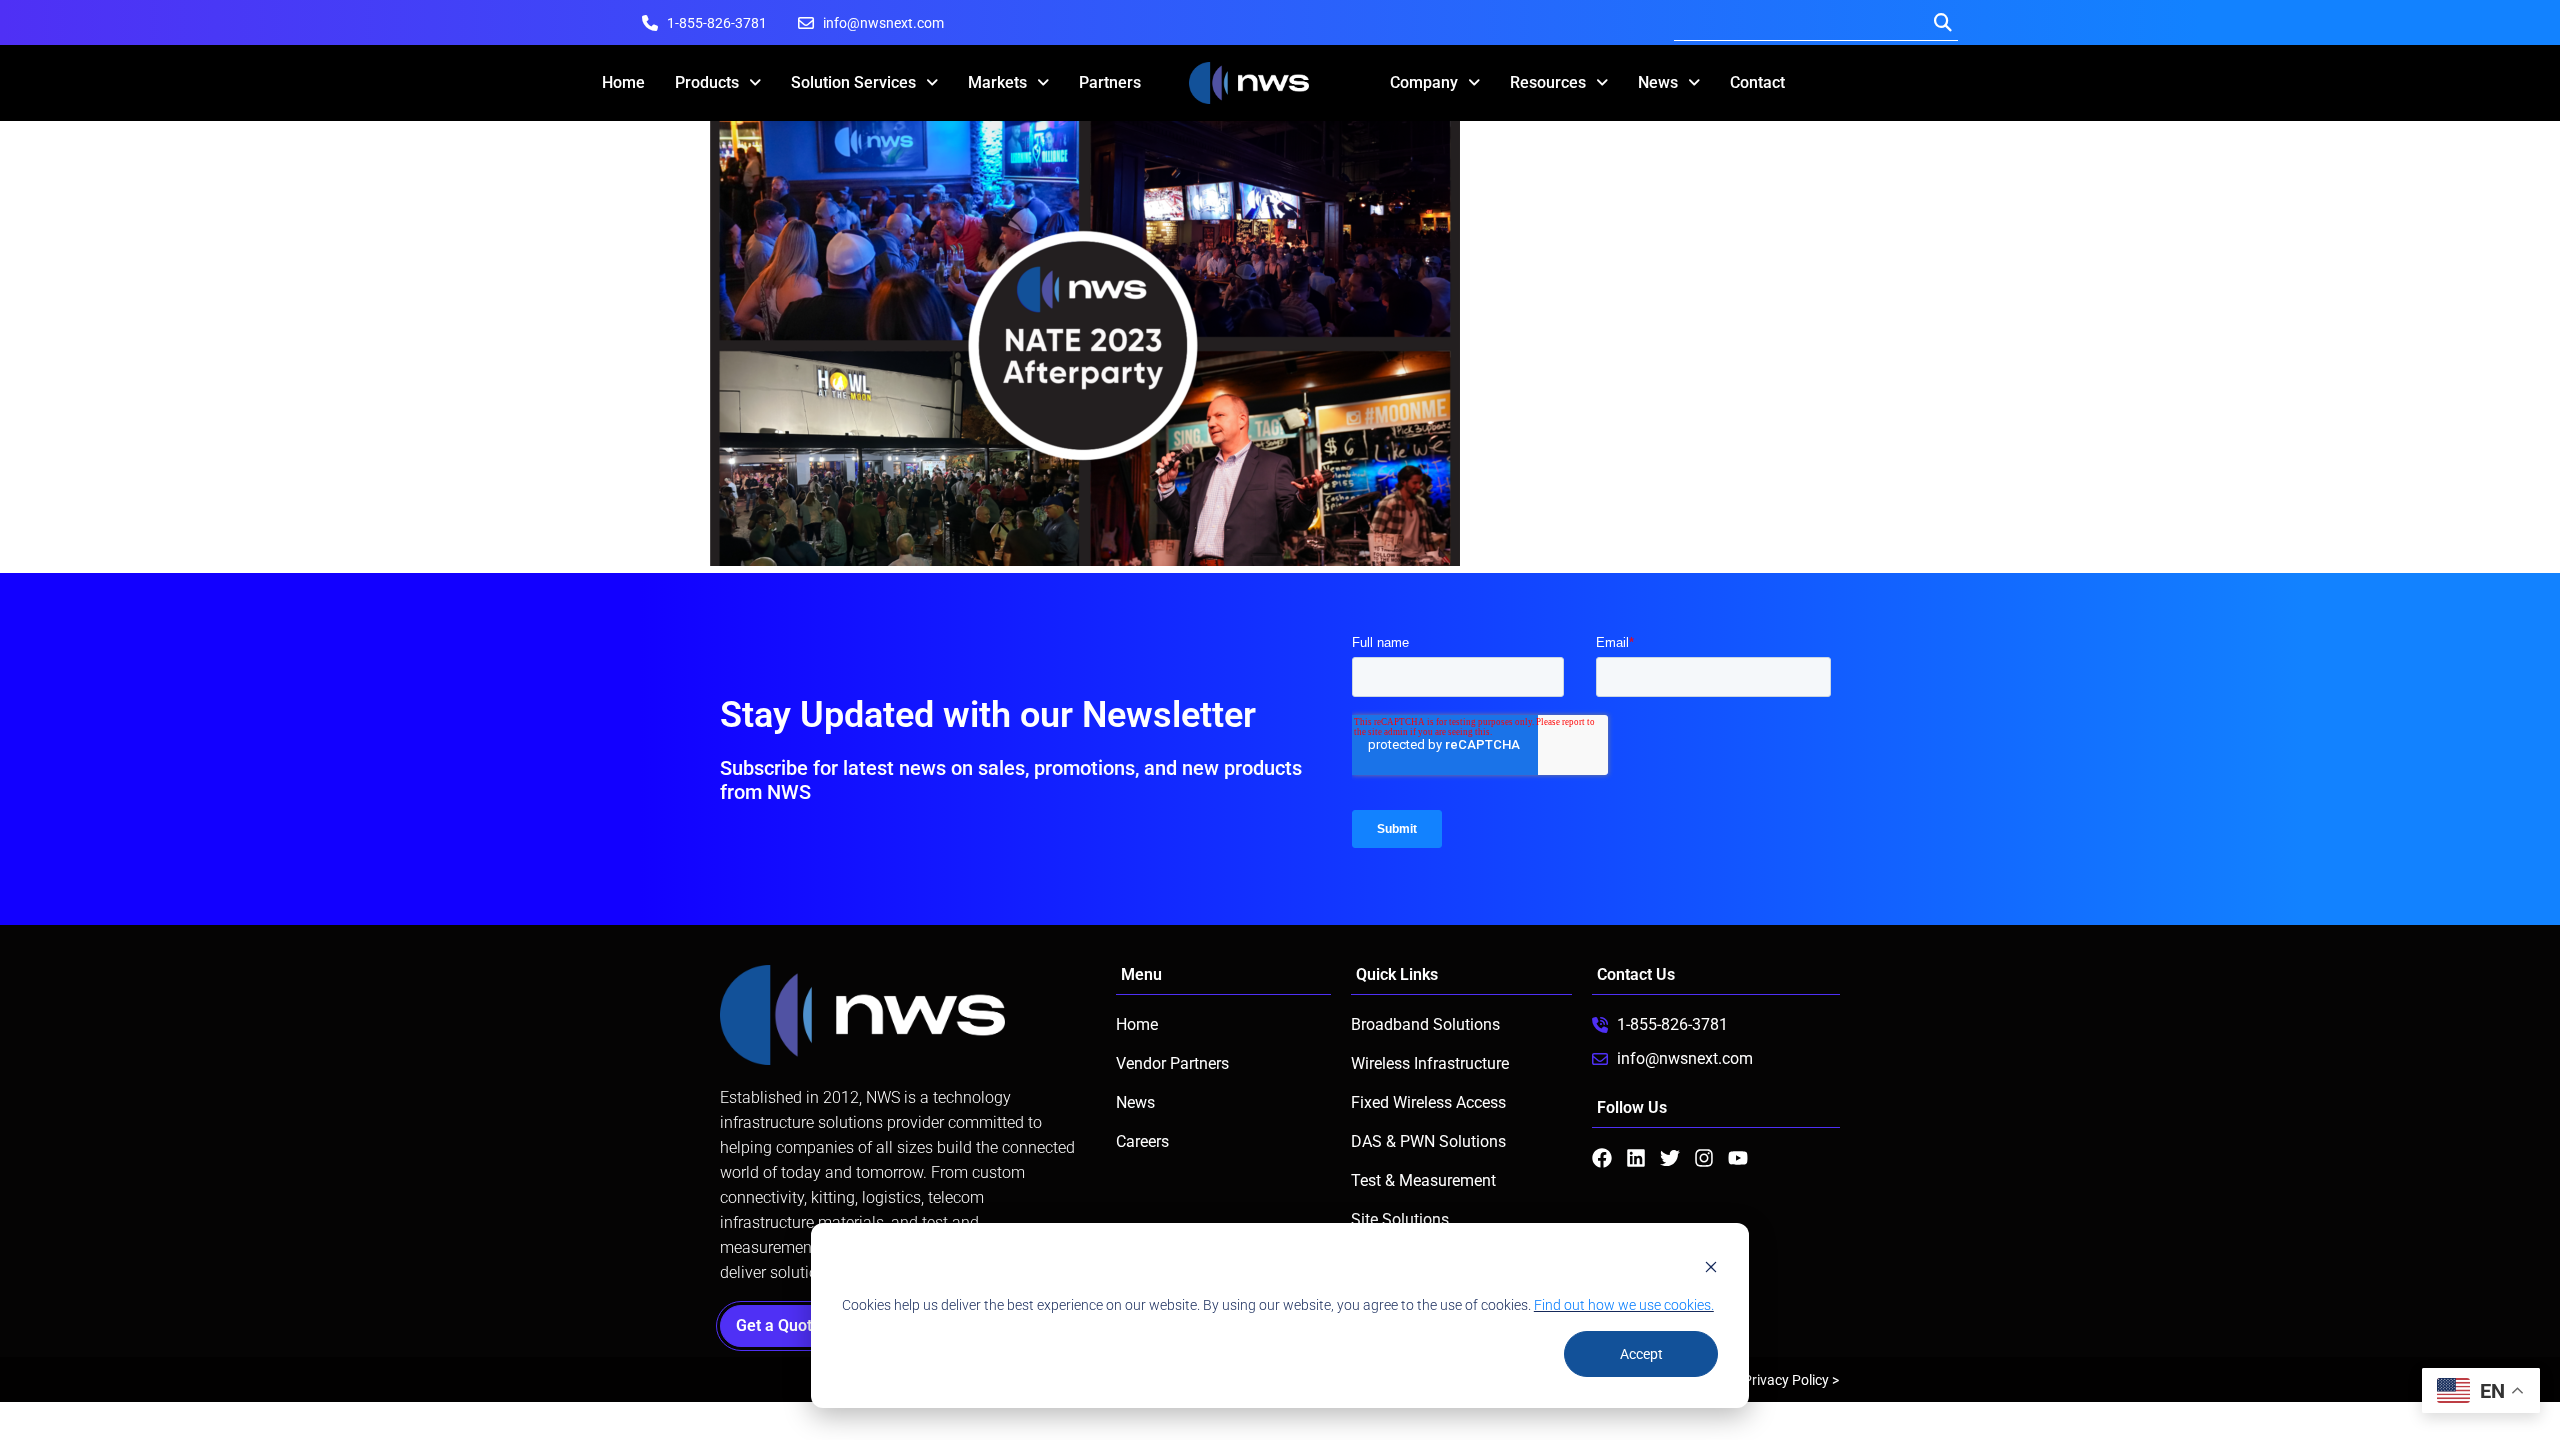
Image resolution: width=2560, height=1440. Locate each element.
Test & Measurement (1423, 1180)
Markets (997, 82)
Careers (1142, 1141)
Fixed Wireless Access (1428, 1102)
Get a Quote (784, 1325)
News (1658, 82)
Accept (1641, 1354)
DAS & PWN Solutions (1428, 1141)
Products (707, 82)
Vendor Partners (1172, 1063)
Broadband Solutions (1425, 1024)
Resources (1548, 82)
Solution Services (853, 82)
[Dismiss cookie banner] (1711, 1266)
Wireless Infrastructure (1430, 1063)
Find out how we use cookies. (1624, 1305)
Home (623, 82)
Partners (1110, 82)
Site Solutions (1400, 1219)
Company (1424, 82)
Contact (1757, 82)
